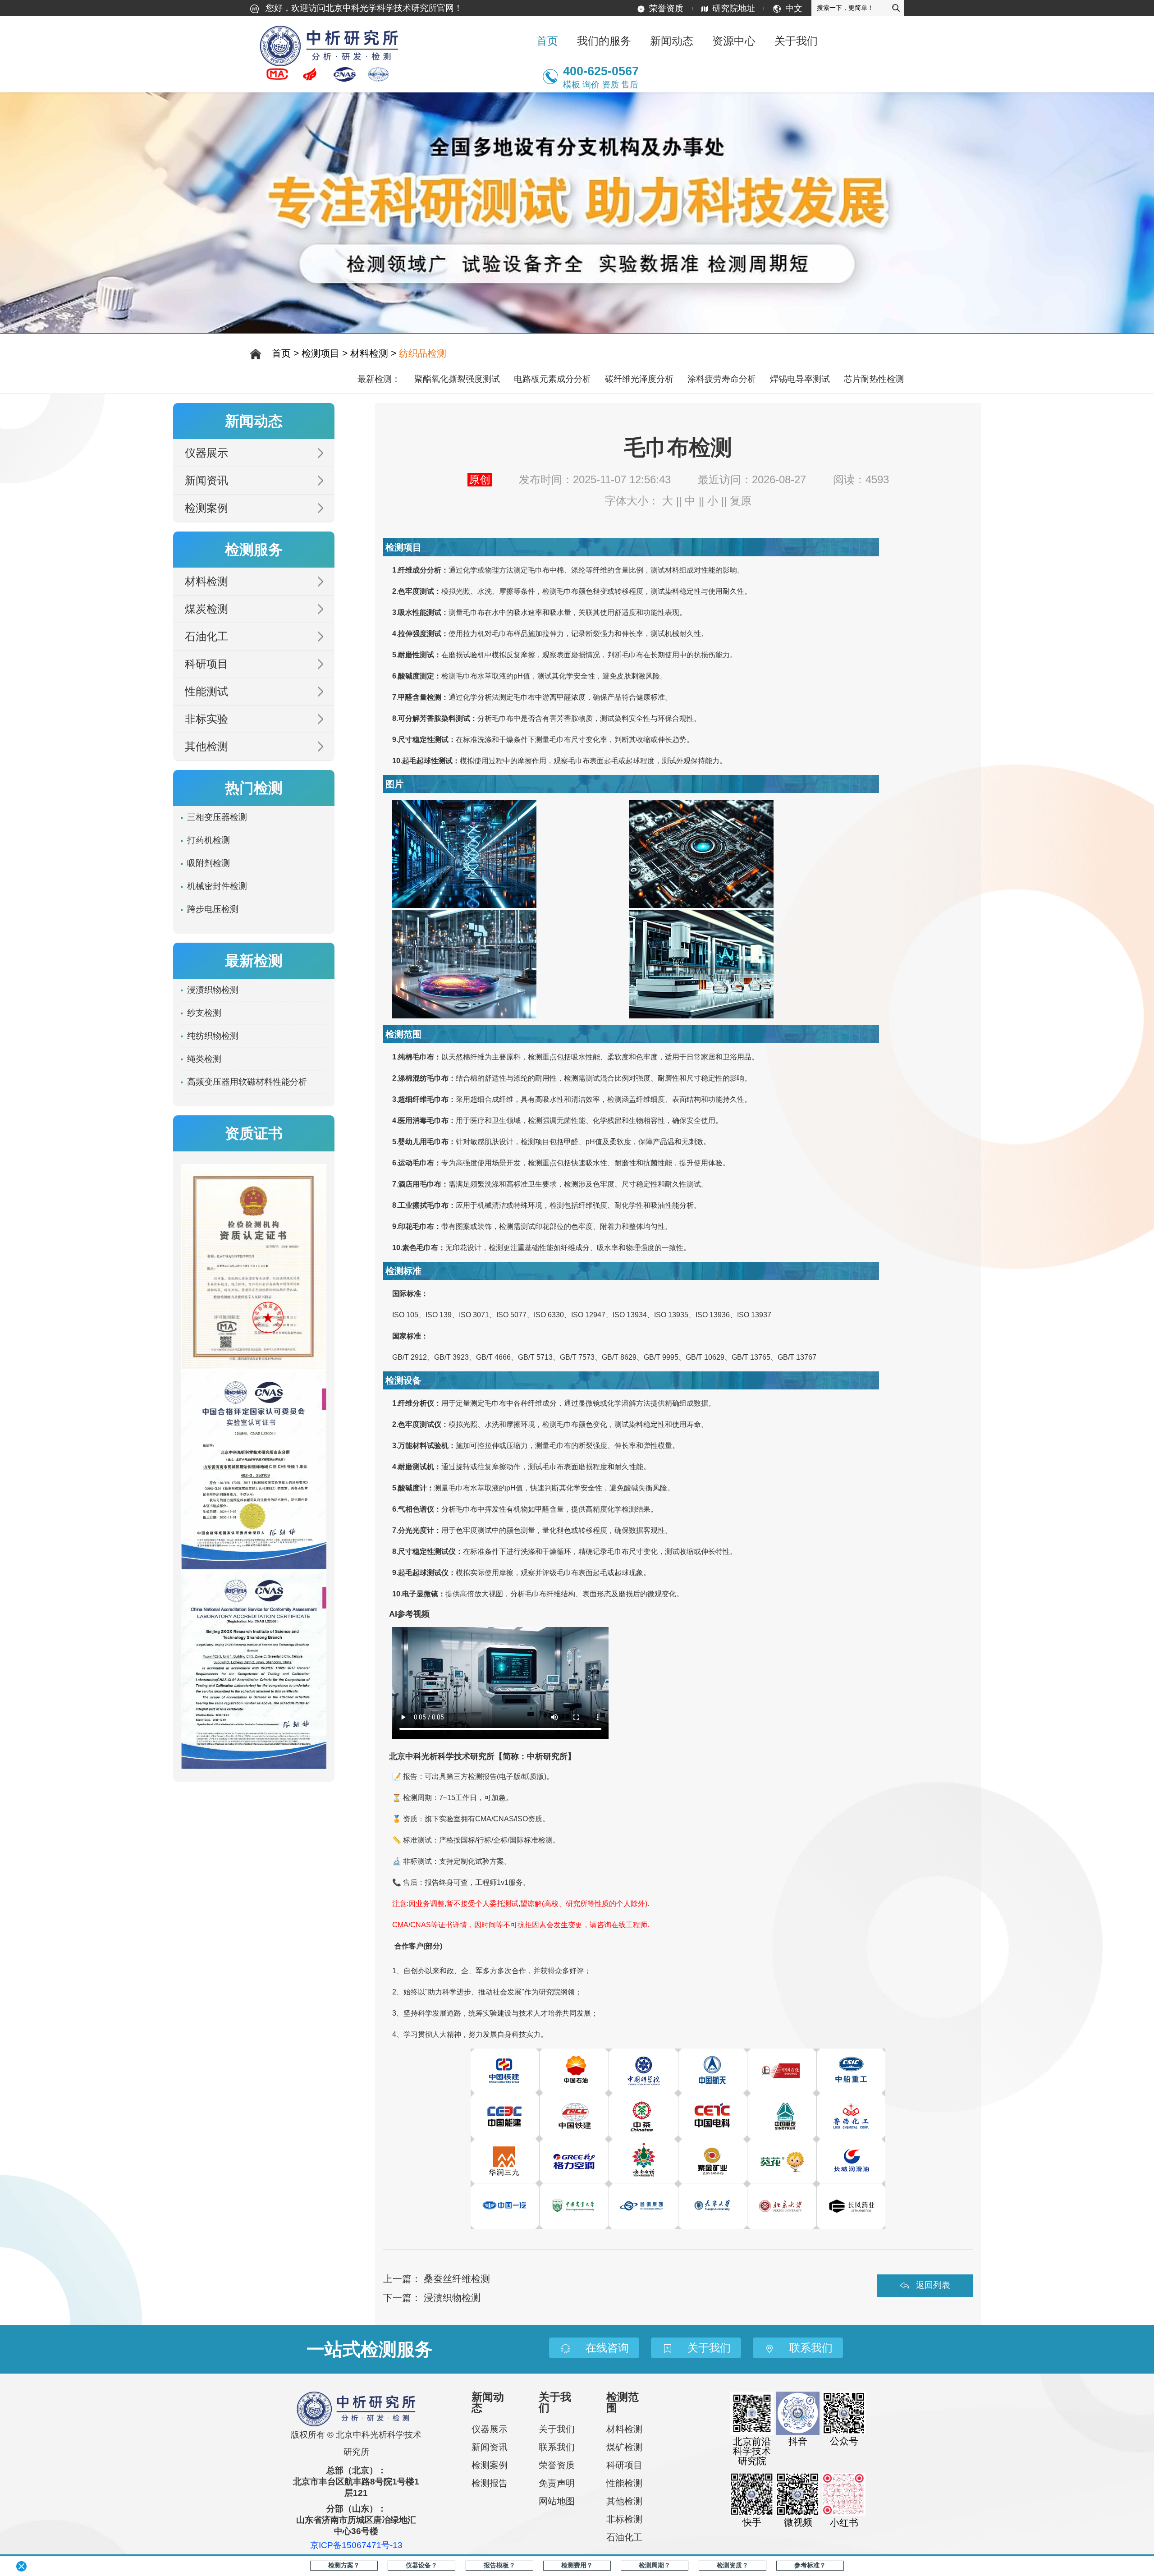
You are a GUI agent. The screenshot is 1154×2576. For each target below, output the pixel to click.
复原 (741, 501)
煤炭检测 (206, 609)
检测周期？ (655, 2565)
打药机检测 (208, 840)
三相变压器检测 (217, 817)
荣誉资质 (666, 8)
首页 (547, 41)
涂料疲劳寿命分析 (722, 379)
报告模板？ (499, 2565)
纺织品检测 (423, 353)
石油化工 (206, 636)
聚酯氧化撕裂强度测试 (457, 379)
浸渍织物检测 (452, 2298)
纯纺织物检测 (213, 1036)
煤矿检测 (624, 2447)
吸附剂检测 (208, 863)
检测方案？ (344, 2565)
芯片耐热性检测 (874, 379)
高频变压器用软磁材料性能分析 (247, 1082)
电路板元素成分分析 (552, 379)
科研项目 (206, 664)
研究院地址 (734, 8)
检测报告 (490, 2483)
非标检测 (624, 2519)
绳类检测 (204, 1059)
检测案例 (206, 508)
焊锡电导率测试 (800, 379)
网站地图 (557, 2501)
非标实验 (206, 719)
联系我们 (557, 2447)
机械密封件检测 (217, 886)
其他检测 (206, 746)
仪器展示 (206, 453)
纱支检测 (204, 1013)
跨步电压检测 (213, 909)
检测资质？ (733, 2565)
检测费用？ (577, 2565)
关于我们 (557, 2429)
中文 (794, 8)
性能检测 (624, 2483)
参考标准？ (810, 2565)
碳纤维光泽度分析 (639, 379)
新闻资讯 (206, 480)
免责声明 (557, 2483)
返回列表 (933, 2285)
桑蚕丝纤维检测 (457, 2279)
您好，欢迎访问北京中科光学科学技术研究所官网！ (363, 8)
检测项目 (321, 353)
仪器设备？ (421, 2565)
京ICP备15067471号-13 (356, 2546)
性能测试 (206, 691)
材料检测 (369, 353)
